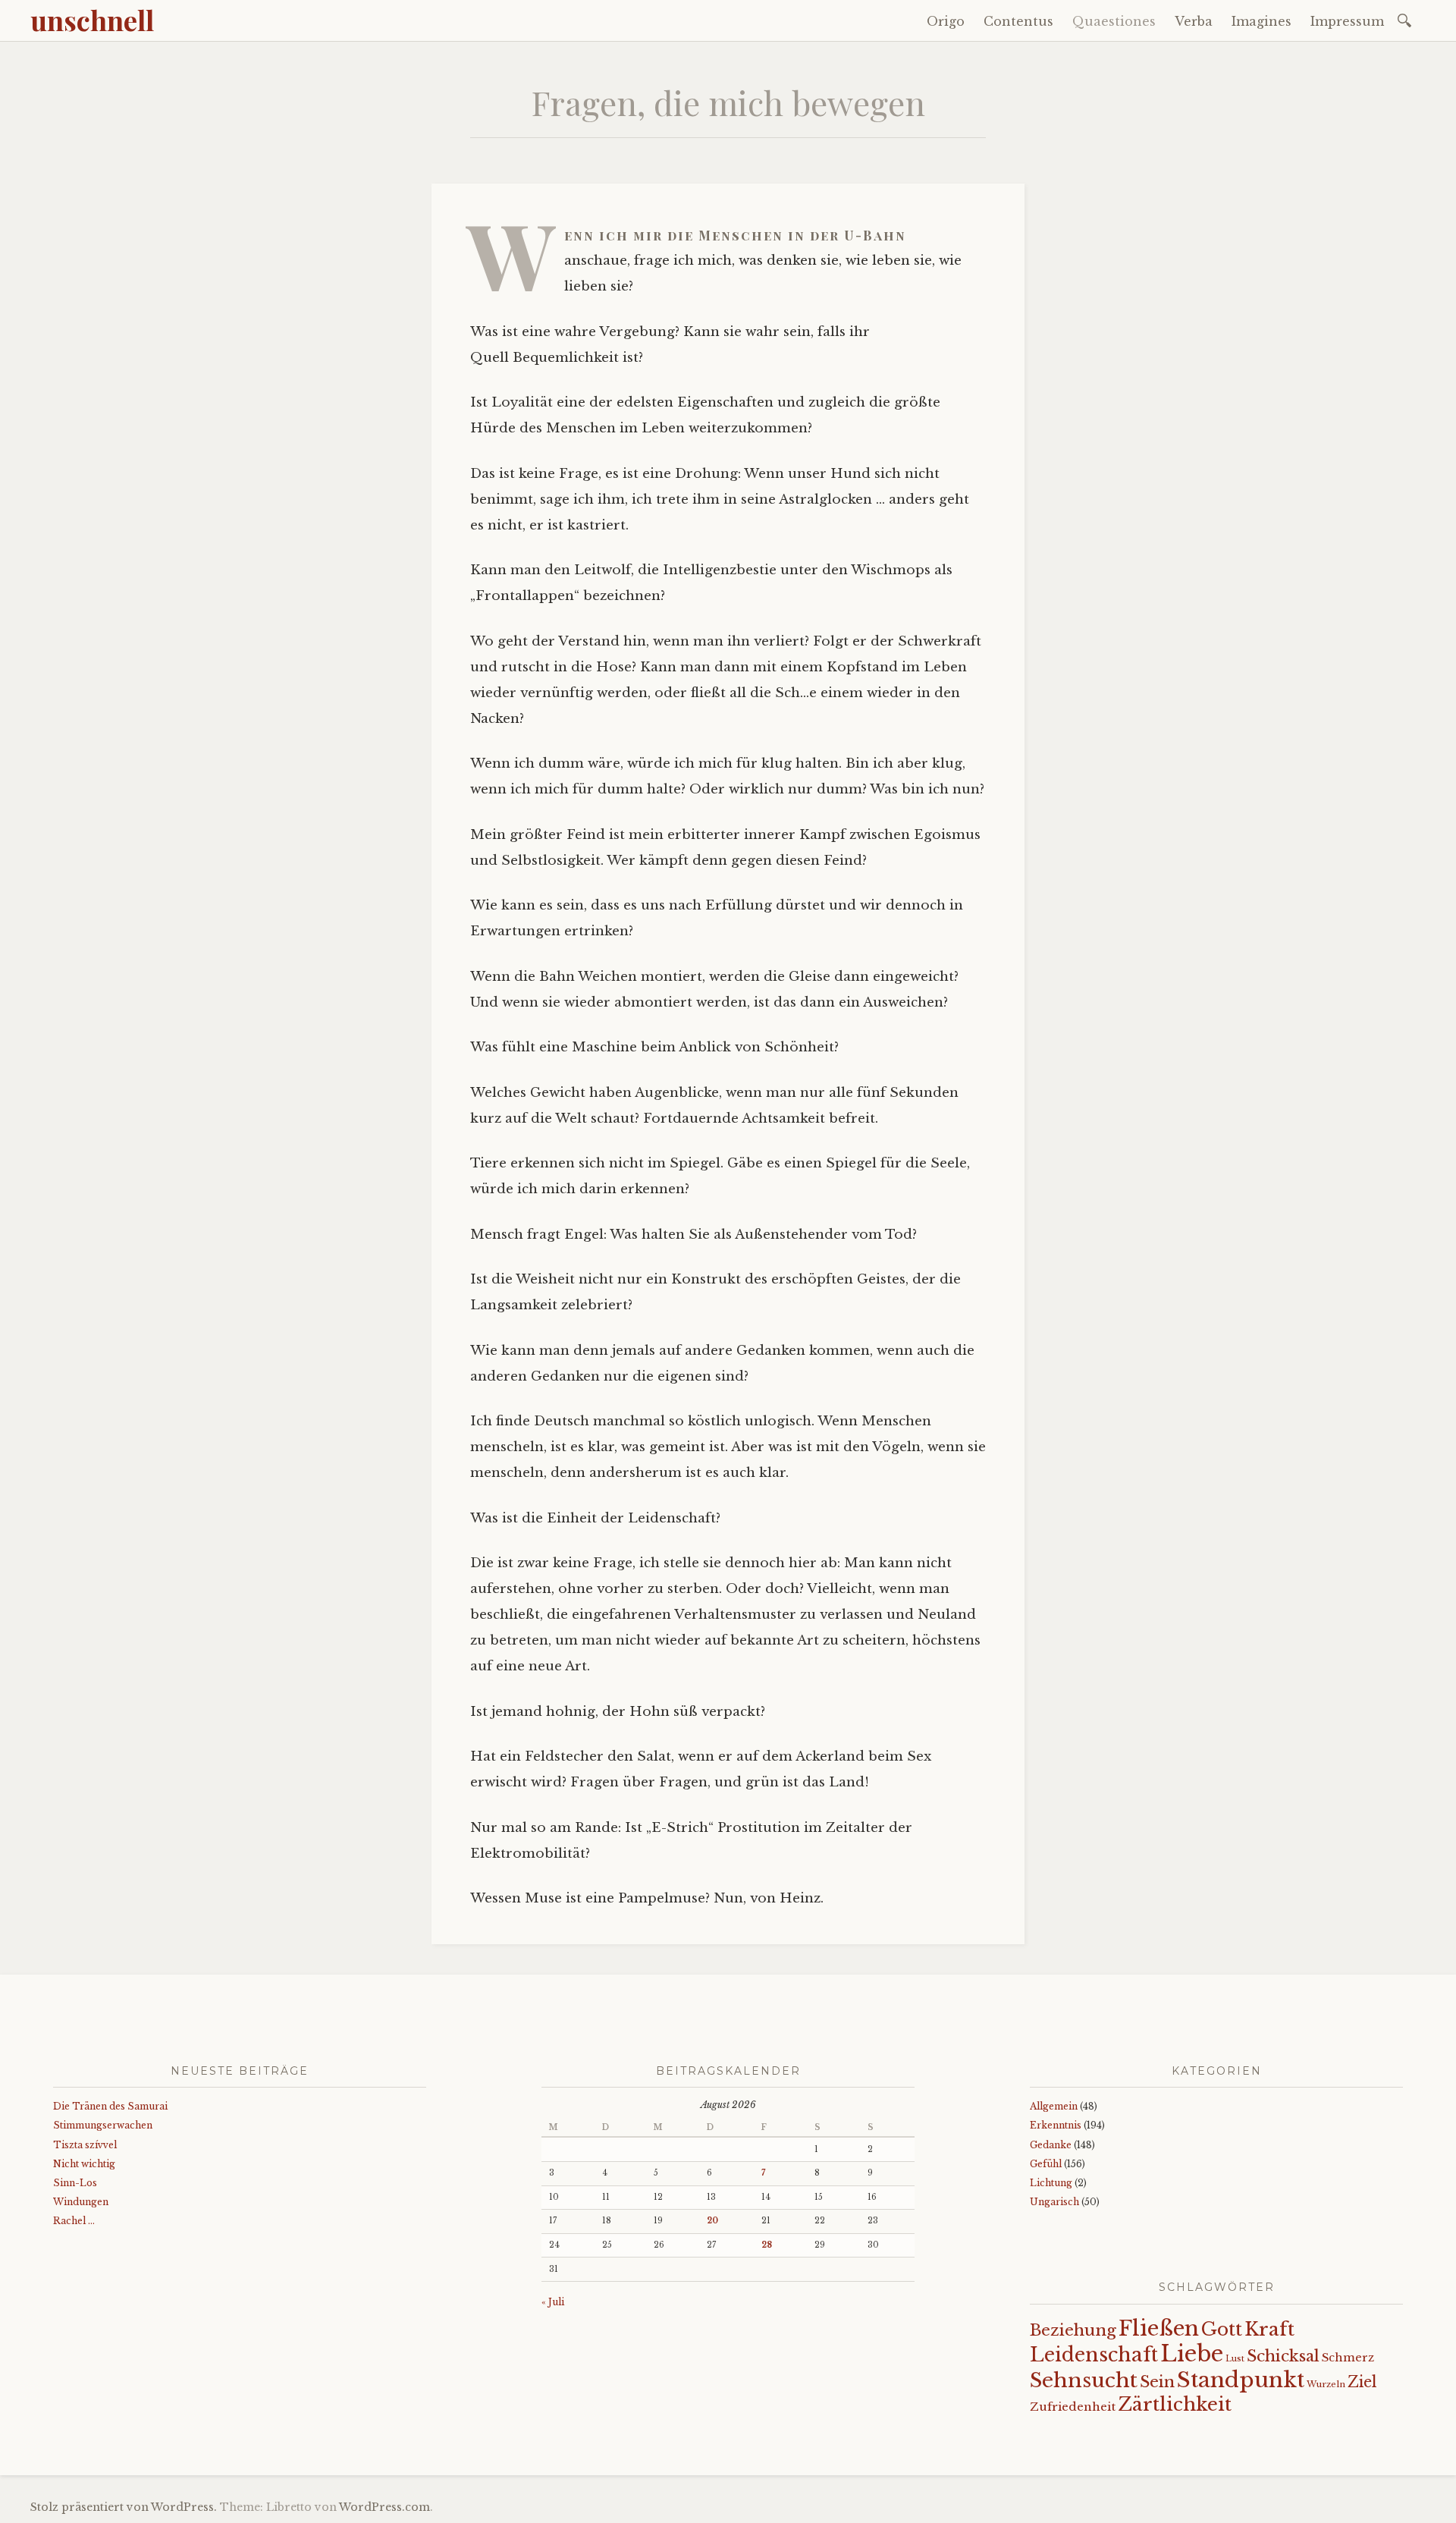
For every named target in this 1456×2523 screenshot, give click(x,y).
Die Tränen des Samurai (110, 2106)
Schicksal (1283, 2356)
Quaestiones (1114, 21)
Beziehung (1073, 2330)
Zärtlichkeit (1175, 2404)
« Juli (553, 2302)
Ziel (1362, 2382)
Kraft (1269, 2329)
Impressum (1347, 21)
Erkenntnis (1056, 2125)
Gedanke (1051, 2145)
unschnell (92, 20)
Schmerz (1348, 2358)
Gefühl (1046, 2164)
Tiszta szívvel (85, 2145)
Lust (1235, 2359)
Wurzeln (1326, 2384)
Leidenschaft (1094, 2355)
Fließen (1159, 2328)
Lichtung (1051, 2183)
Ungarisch (1054, 2202)
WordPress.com (384, 2507)
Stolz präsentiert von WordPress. (124, 2507)
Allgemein (1054, 2106)
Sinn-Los (75, 2183)
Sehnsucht (1084, 2380)
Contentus (1018, 21)
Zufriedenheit (1073, 2407)
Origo (946, 21)
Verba (1194, 21)
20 (712, 2221)
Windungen (81, 2202)
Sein (1157, 2382)
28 (767, 2245)
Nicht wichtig (84, 2164)
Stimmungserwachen (103, 2125)
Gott (1222, 2329)
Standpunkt (1241, 2380)
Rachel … (74, 2221)
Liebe (1192, 2354)
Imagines (1261, 21)
